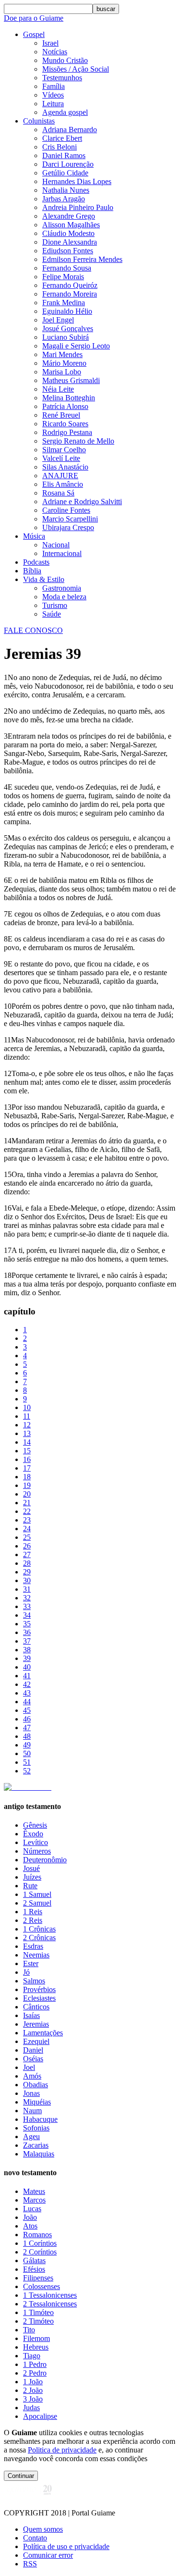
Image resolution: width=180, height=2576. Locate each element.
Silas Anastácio (65, 467)
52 (27, 1771)
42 (27, 1684)
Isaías (31, 2015)
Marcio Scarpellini (70, 519)
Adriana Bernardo (70, 130)
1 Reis (33, 1912)
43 (27, 1693)
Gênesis (35, 1825)
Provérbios (39, 1989)
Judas (31, 2408)
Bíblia (32, 571)
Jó (26, 1972)
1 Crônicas (39, 1929)
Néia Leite (58, 389)
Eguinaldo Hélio (67, 311)
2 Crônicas (39, 1938)
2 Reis (33, 1920)
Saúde (52, 614)
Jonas (31, 2093)
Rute (30, 1886)
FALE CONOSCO (33, 630)
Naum (32, 2111)
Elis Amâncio (63, 484)
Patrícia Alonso (65, 406)
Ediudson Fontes (68, 251)
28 (27, 1563)
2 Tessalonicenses (50, 2304)
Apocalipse (40, 2416)
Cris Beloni (60, 147)
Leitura (53, 104)
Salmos (34, 1981)
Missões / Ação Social (76, 69)
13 (27, 1433)
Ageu (31, 2136)
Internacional (62, 553)
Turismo (55, 605)
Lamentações (43, 2033)
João (30, 2217)
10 (27, 1407)
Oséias (33, 2059)
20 (27, 1494)
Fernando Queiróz (70, 285)
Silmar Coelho (64, 450)
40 (27, 1667)
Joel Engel (58, 320)
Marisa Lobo (62, 372)
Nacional (56, 545)
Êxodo (33, 1834)
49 (27, 1745)
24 (27, 1529)
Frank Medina (64, 303)
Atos (30, 2226)
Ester (31, 1963)
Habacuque (40, 2119)
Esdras (33, 1946)
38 (27, 1650)
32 (27, 1598)
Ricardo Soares (65, 424)
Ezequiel (36, 2041)
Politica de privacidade (62, 2450)
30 (27, 1580)
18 (27, 1477)
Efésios (34, 2269)
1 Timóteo (38, 2312)
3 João (33, 2399)
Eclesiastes (39, 1998)
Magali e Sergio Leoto (76, 346)
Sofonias (36, 2128)
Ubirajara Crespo (68, 527)
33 (27, 1606)
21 (27, 1503)
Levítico (36, 1842)
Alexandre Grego (69, 216)
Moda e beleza (64, 597)
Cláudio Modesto (68, 233)
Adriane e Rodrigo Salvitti (82, 502)
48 (27, 1736)
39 (27, 1658)
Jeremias (36, 2024)
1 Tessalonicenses (50, 2295)
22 (27, 1511)
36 (27, 1632)
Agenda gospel (65, 112)
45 (27, 1710)
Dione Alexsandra (70, 242)
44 (27, 1702)
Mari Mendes (62, 354)
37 (27, 1641)
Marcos (34, 2200)
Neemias (36, 1955)
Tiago (32, 2356)
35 (27, 1624)
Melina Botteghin (69, 398)
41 (27, 1676)
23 (27, 1520)
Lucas (32, 2209)
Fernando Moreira (70, 294)
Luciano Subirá (66, 337)
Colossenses (42, 2286)
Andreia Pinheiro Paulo (78, 207)
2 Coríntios (40, 2252)
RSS (30, 2564)
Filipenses (38, 2278)
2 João (33, 2390)
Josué (31, 1868)
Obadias (36, 2085)
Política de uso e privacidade (66, 2546)
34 (27, 1615)
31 (27, 1589)
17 (27, 1468)
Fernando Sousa (67, 268)
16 (27, 1459)
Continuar (21, 2476)
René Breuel (61, 415)
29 (27, 1572)
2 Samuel (37, 1903)
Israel (50, 43)
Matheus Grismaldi (71, 380)
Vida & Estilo (44, 579)
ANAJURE (60, 476)
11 (27, 1416)
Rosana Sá (58, 493)
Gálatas (34, 2260)
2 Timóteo (38, 2321)
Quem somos (43, 2529)
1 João (33, 2382)
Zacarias (36, 2145)
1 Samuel (37, 1894)
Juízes (32, 1877)
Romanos (37, 2235)
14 (27, 1442)
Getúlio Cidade (65, 173)
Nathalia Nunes (66, 190)
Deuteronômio (45, 1860)
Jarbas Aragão (64, 199)
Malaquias (39, 2154)
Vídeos (53, 95)
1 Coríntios (40, 2243)
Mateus (34, 2191)
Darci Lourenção (68, 164)
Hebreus (36, 2347)
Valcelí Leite (61, 458)
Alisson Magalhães (71, 225)
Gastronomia (62, 588)
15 (27, 1451)
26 (27, 1546)
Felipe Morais (63, 277)
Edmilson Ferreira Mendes (82, 259)
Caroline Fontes (66, 510)
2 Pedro (35, 2373)
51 (27, 1762)
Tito (29, 2330)
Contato (35, 2538)
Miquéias (37, 2102)
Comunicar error (48, 2555)
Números (37, 1851)
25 (27, 1537)
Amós (32, 2076)
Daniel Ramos (64, 155)
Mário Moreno (64, 363)
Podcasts (36, 562)
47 (27, 1728)
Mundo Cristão (65, 60)
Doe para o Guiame (34, 18)
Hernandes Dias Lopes (77, 181)
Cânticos (36, 2007)
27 (27, 1554)
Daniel (33, 2050)
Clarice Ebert (62, 138)
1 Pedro (35, 2364)
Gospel (34, 34)
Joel (29, 2067)
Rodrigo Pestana (67, 432)
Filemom (36, 2338)
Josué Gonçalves (68, 328)
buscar (106, 9)
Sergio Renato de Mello (78, 441)
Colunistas (39, 121)
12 (27, 1425)
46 (27, 1719)
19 (27, 1485)
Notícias (55, 52)
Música (34, 536)
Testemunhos (62, 78)
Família (54, 86)
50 (27, 1753)
